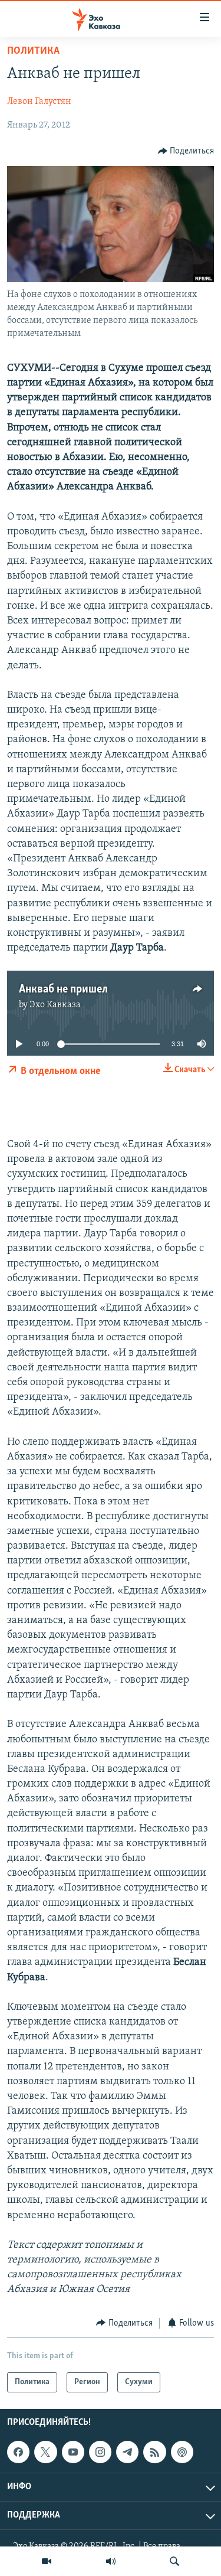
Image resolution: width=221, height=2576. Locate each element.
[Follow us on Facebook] (18, 2452)
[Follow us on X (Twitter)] (45, 2452)
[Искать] (174, 2561)
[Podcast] (182, 2452)
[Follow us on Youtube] (73, 2452)
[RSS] (154, 2452)
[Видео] (47, 2561)
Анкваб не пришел (63, 990)
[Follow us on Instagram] (100, 2452)
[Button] (186, 151)
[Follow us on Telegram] (127, 2452)
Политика (33, 51)
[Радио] (111, 2561)
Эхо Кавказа (55, 1005)
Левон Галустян (39, 102)
